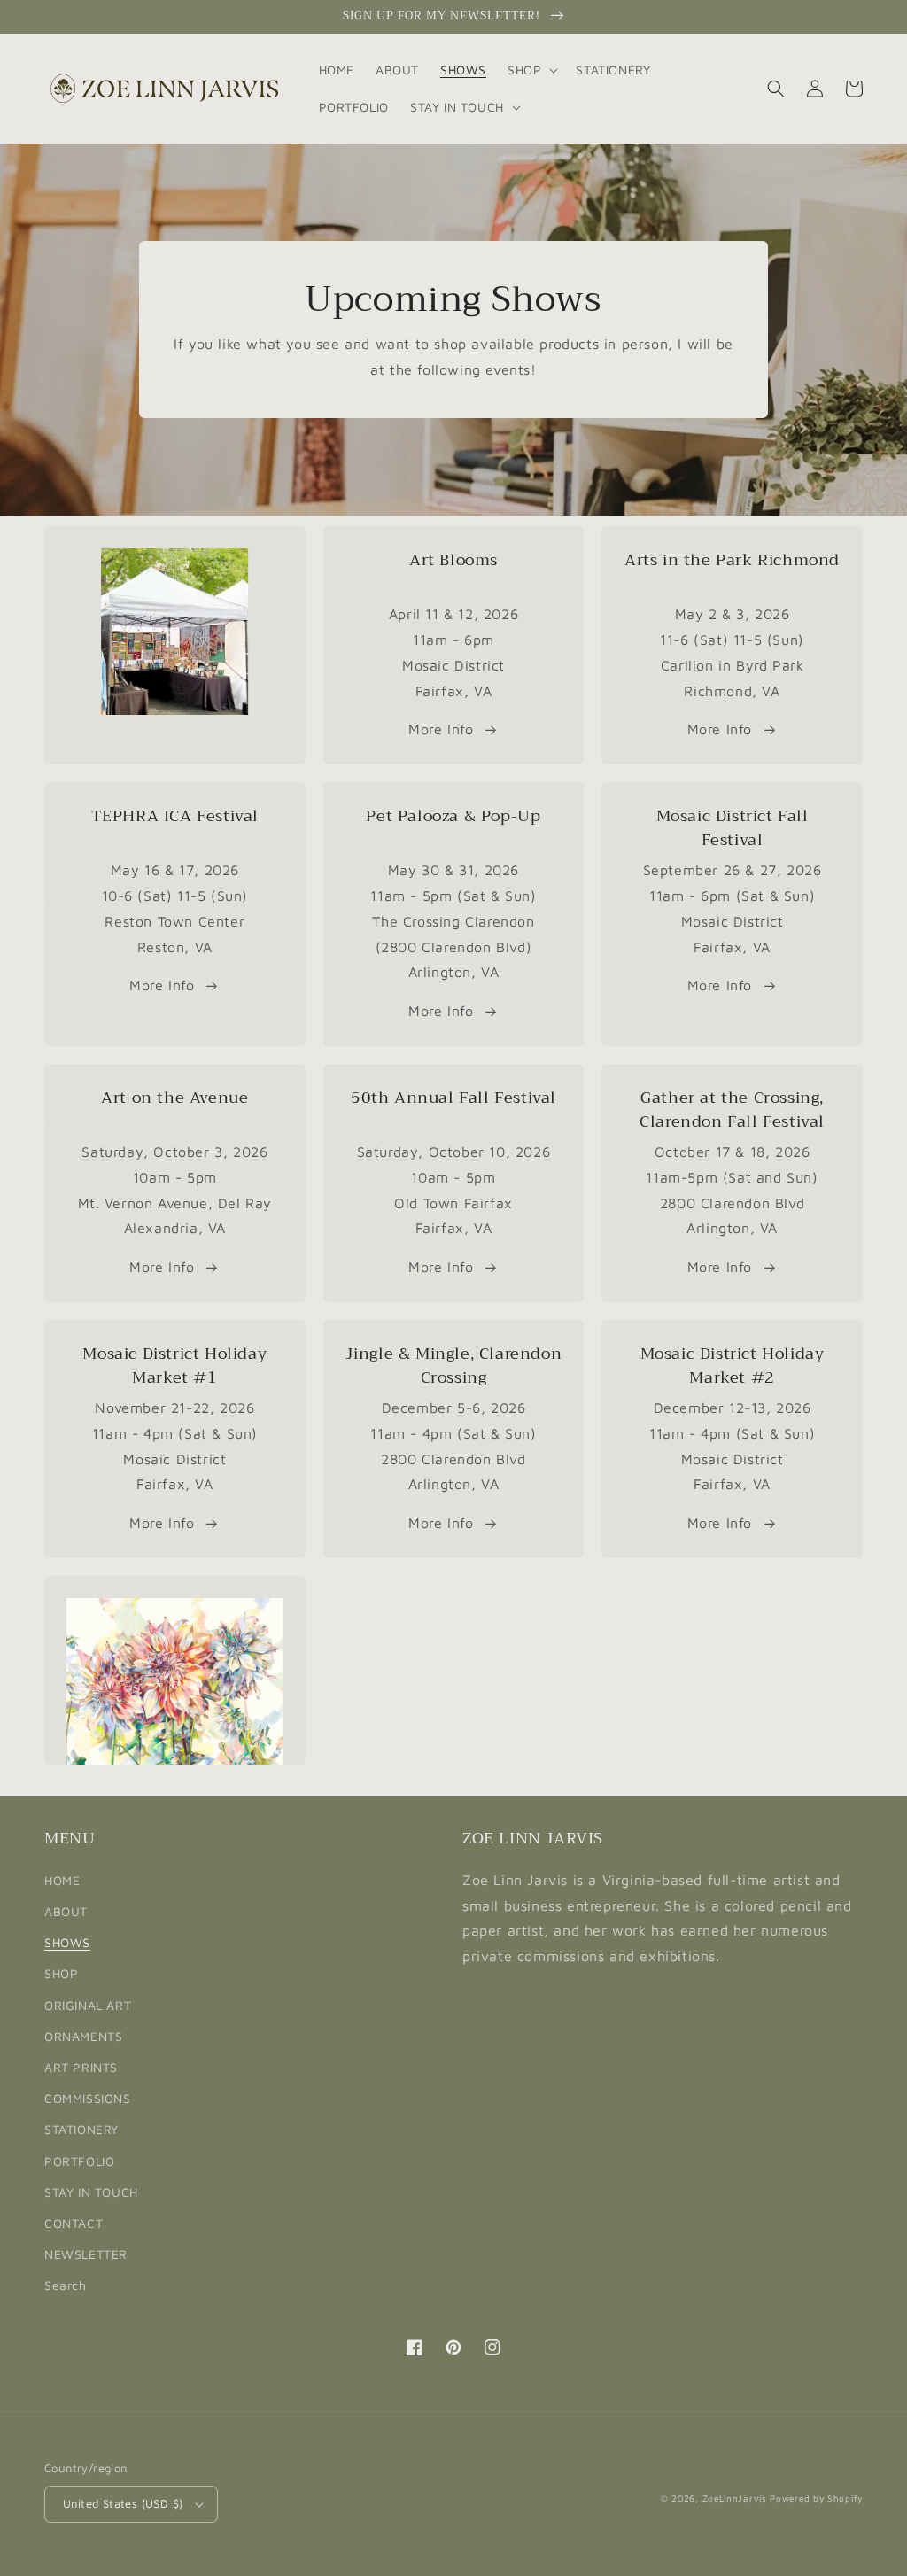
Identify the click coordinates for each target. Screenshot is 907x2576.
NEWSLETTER (86, 2254)
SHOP (61, 1973)
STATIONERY (81, 2129)
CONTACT (74, 2223)
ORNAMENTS (83, 2036)
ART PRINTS (81, 2067)
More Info (441, 729)
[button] (531, 70)
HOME (62, 1880)
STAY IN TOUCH (91, 2192)
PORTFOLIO (79, 2161)
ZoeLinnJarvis (735, 2498)
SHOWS (67, 1942)
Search (66, 2285)
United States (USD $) (123, 2503)
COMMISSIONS (88, 2098)
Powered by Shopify (816, 2498)
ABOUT (66, 1911)
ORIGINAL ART (88, 2005)
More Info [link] (720, 985)
